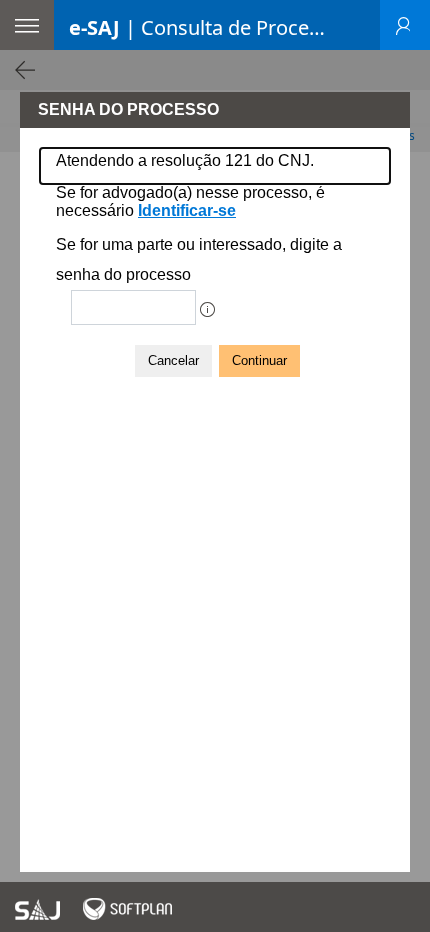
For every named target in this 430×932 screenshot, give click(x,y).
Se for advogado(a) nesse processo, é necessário (190, 201)
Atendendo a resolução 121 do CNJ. (185, 160)
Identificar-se (187, 210)
